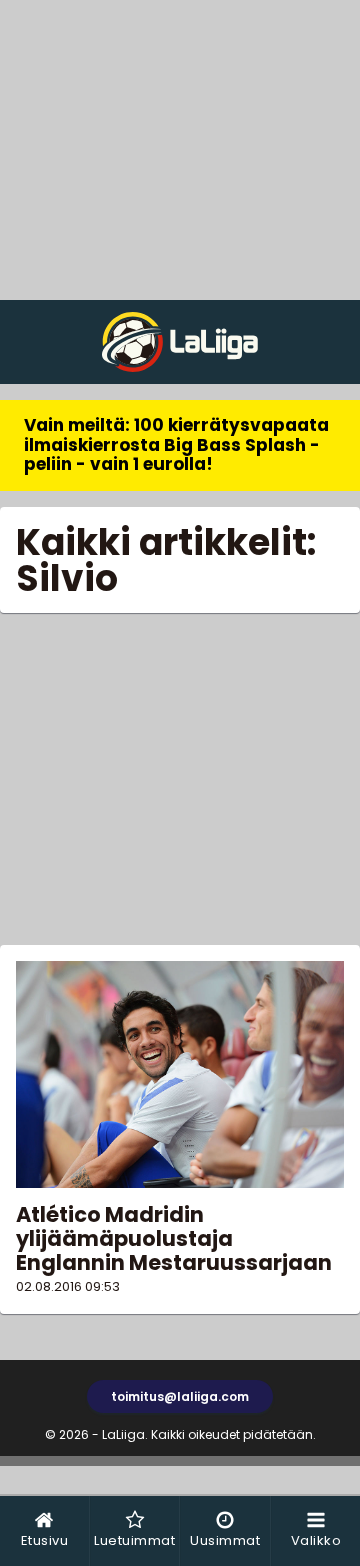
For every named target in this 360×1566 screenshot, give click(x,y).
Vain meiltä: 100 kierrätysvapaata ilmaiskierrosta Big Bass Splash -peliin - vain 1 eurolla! (176, 444)
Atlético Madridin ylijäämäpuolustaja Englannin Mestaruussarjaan (174, 1238)
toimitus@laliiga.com (180, 1396)
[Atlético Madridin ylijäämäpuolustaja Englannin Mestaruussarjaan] (180, 1074)
